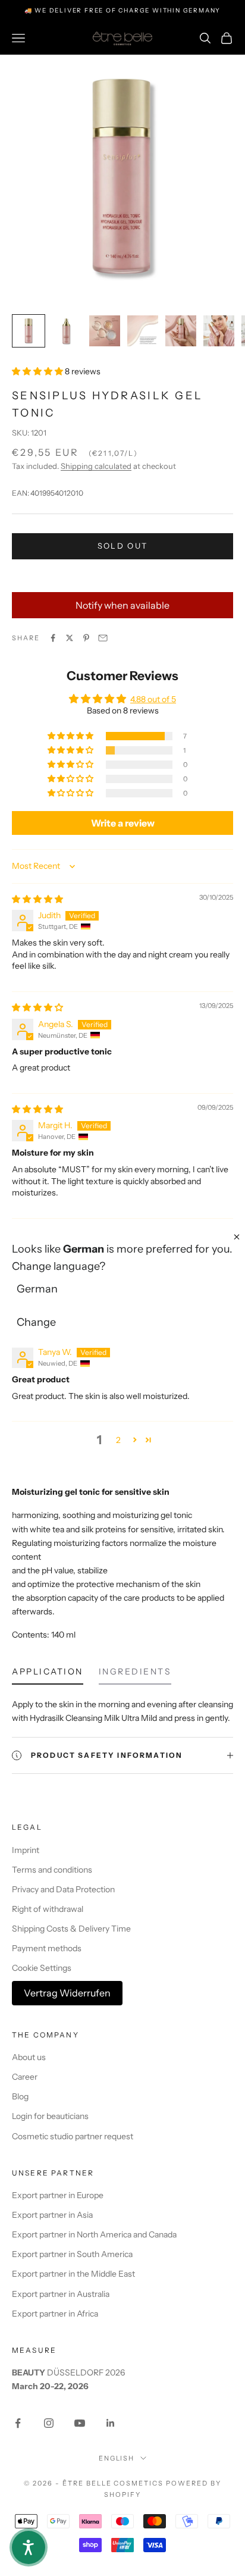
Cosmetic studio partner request (73, 2136)
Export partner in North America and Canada (94, 2234)
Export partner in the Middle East (73, 2274)
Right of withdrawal (48, 1909)
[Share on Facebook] (53, 638)
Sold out (123, 546)
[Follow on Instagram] (49, 2423)
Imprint (26, 1850)
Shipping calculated (96, 466)
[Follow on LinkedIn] (111, 2423)
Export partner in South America (72, 2254)
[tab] (48, 1674)
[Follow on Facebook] (18, 2423)
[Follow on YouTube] (80, 2423)
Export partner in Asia (52, 2215)
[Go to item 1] (29, 331)
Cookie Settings (42, 1968)
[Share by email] (103, 638)
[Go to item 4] (143, 331)
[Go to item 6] (219, 331)
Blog (20, 2096)
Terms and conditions (52, 1870)
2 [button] (118, 1440)
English (117, 2458)
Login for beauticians (50, 2116)
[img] (37, 899)
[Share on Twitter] (70, 638)
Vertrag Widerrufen (67, 1993)
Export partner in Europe (58, 2195)
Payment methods (47, 1948)
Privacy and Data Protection (63, 1889)
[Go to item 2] (67, 331)
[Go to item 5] (181, 331)
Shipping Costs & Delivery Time (71, 1929)
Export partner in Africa (55, 2314)
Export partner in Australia (61, 2294)
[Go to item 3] (105, 331)
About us (29, 2057)
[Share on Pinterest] (86, 638)
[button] (38, 371)
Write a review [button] (123, 823)
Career (25, 2077)
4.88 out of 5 (153, 699)
